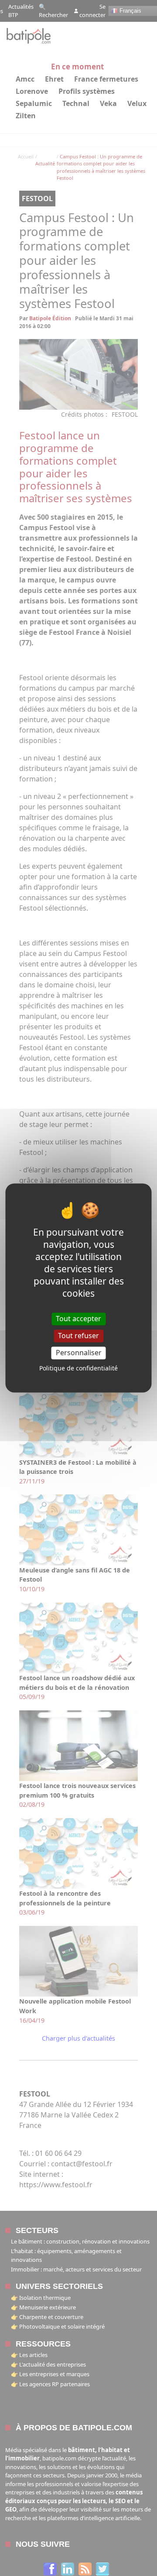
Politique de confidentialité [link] (78, 1368)
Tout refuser (78, 1336)
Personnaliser (79, 1353)
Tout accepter (78, 1319)
